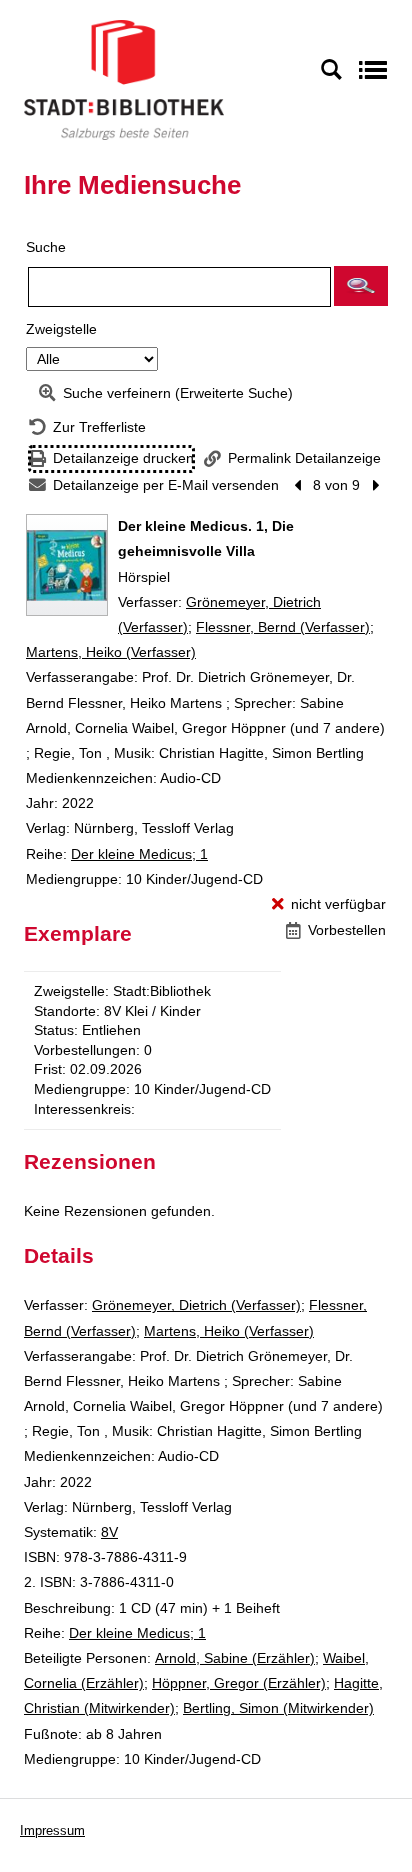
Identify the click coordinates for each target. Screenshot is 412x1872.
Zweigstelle (61, 329)
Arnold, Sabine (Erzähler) (235, 1658)
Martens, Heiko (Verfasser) (111, 652)
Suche (46, 247)
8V (109, 1532)
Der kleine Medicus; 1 (139, 854)
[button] (361, 286)
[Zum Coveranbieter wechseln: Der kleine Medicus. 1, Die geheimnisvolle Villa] (67, 565)
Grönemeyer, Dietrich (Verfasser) (196, 1305)
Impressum (52, 1830)
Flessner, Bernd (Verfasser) (283, 627)
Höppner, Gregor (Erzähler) (239, 1683)
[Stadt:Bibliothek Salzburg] (124, 79)
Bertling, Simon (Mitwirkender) (278, 1708)
